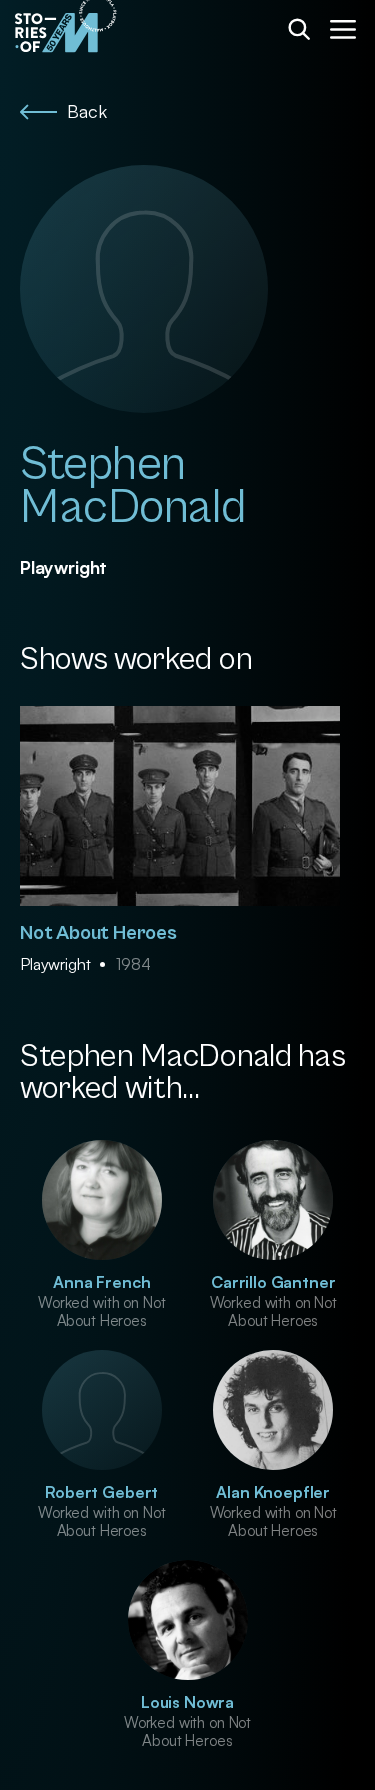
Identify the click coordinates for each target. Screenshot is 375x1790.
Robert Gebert (101, 1492)
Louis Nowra (187, 1702)
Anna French (101, 1282)
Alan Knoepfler (273, 1492)
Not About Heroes (98, 933)
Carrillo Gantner (273, 1282)
